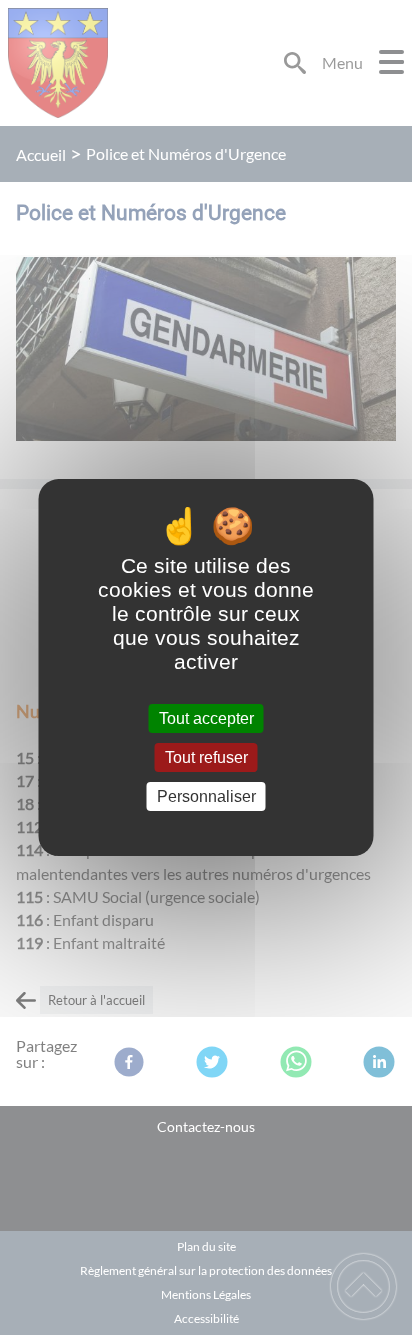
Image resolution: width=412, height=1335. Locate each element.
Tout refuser (206, 757)
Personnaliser (206, 796)
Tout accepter (206, 718)
